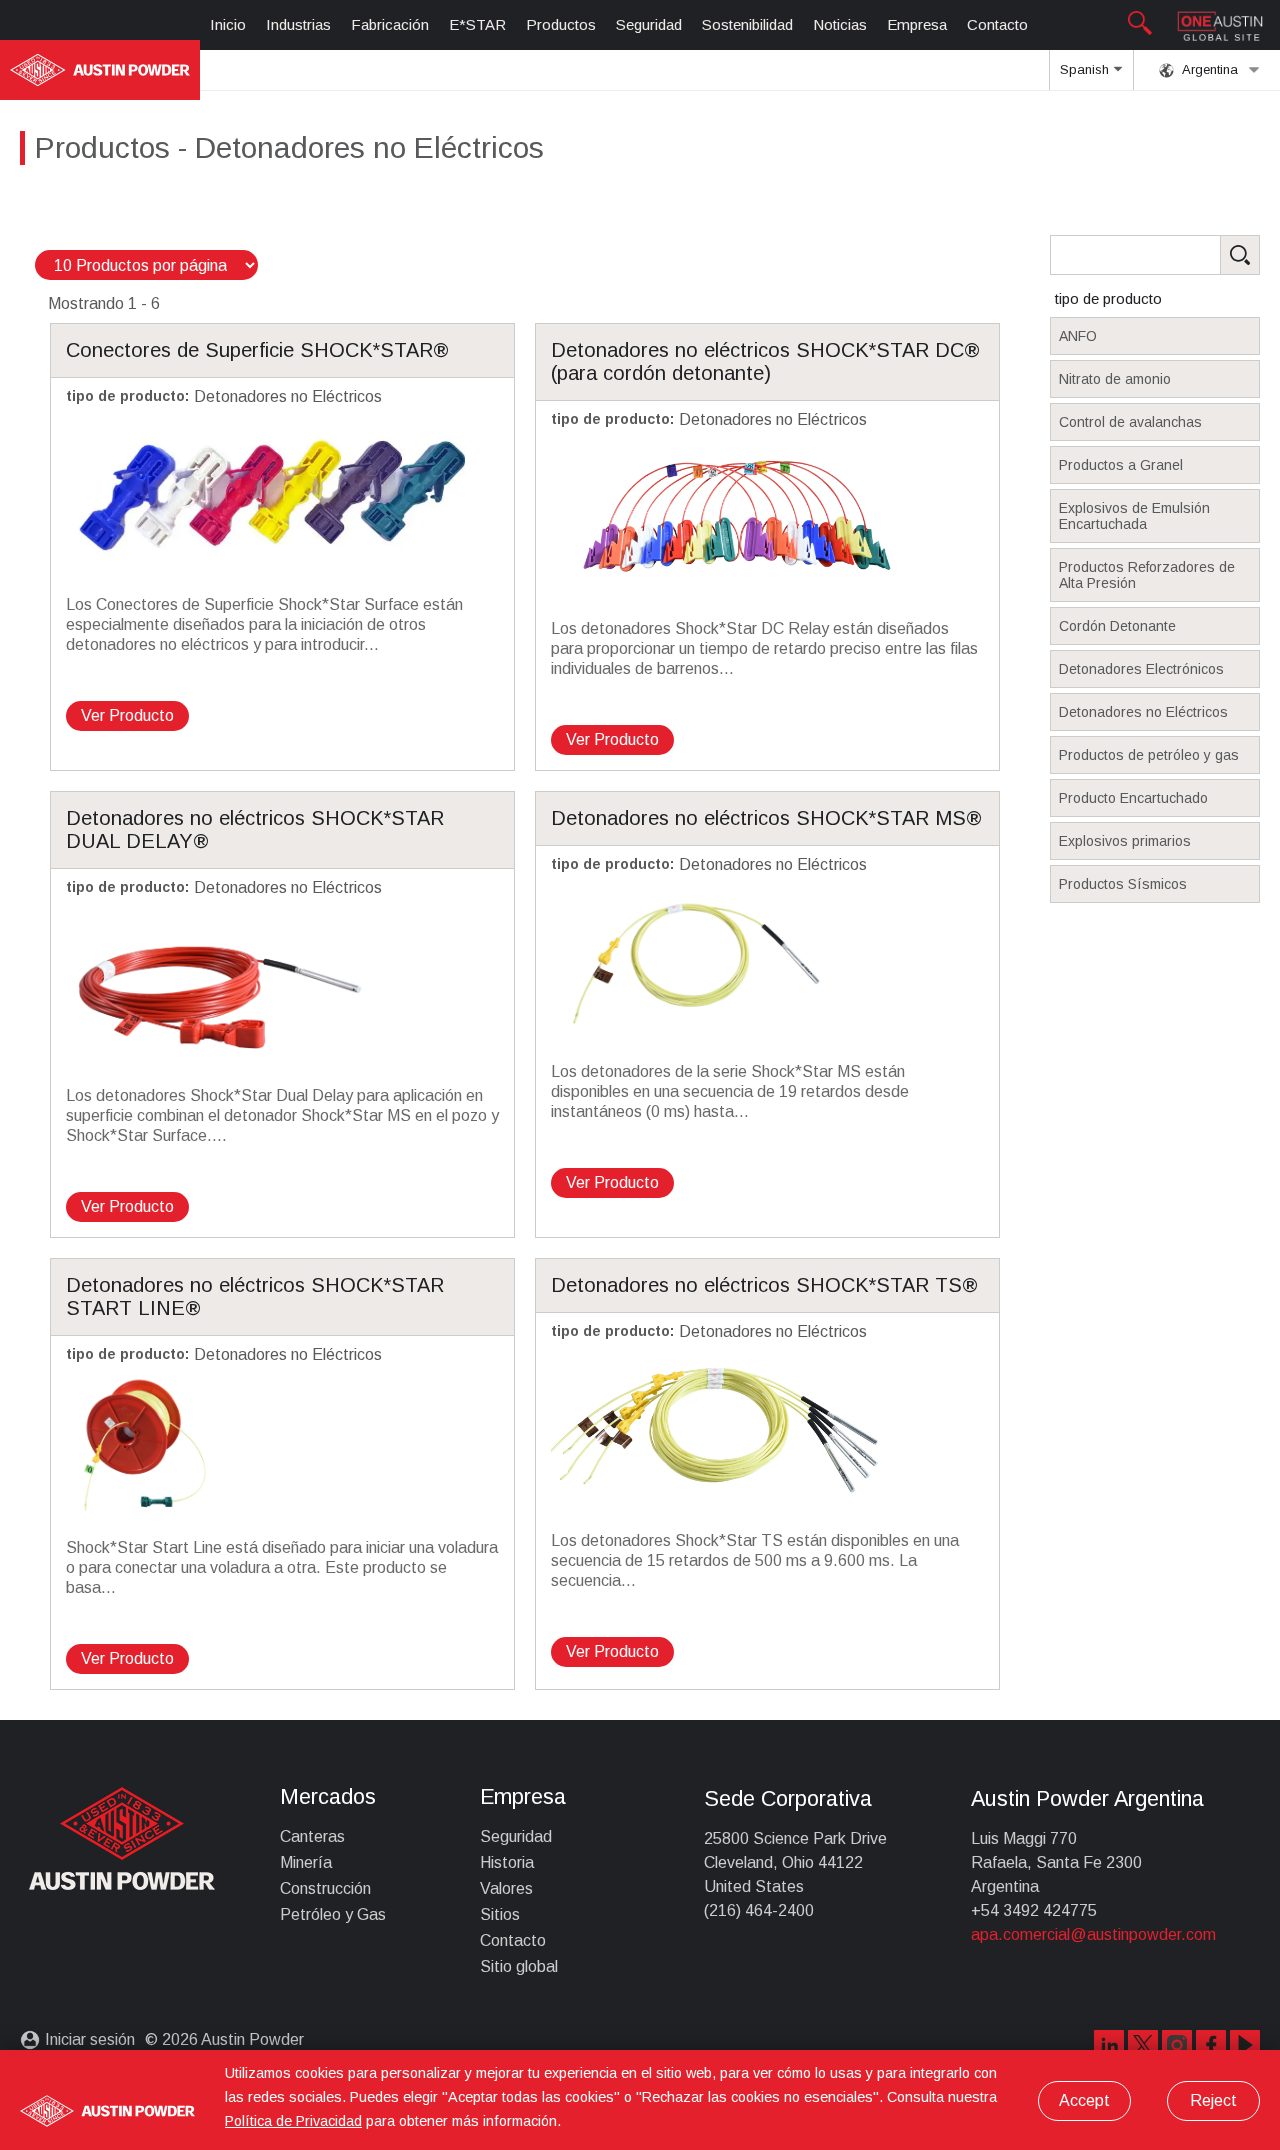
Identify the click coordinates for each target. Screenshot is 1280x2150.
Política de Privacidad (293, 2121)
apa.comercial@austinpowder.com (1093, 1934)
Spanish (1086, 69)
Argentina (1208, 69)
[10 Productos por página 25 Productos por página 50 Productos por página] (146, 265)
